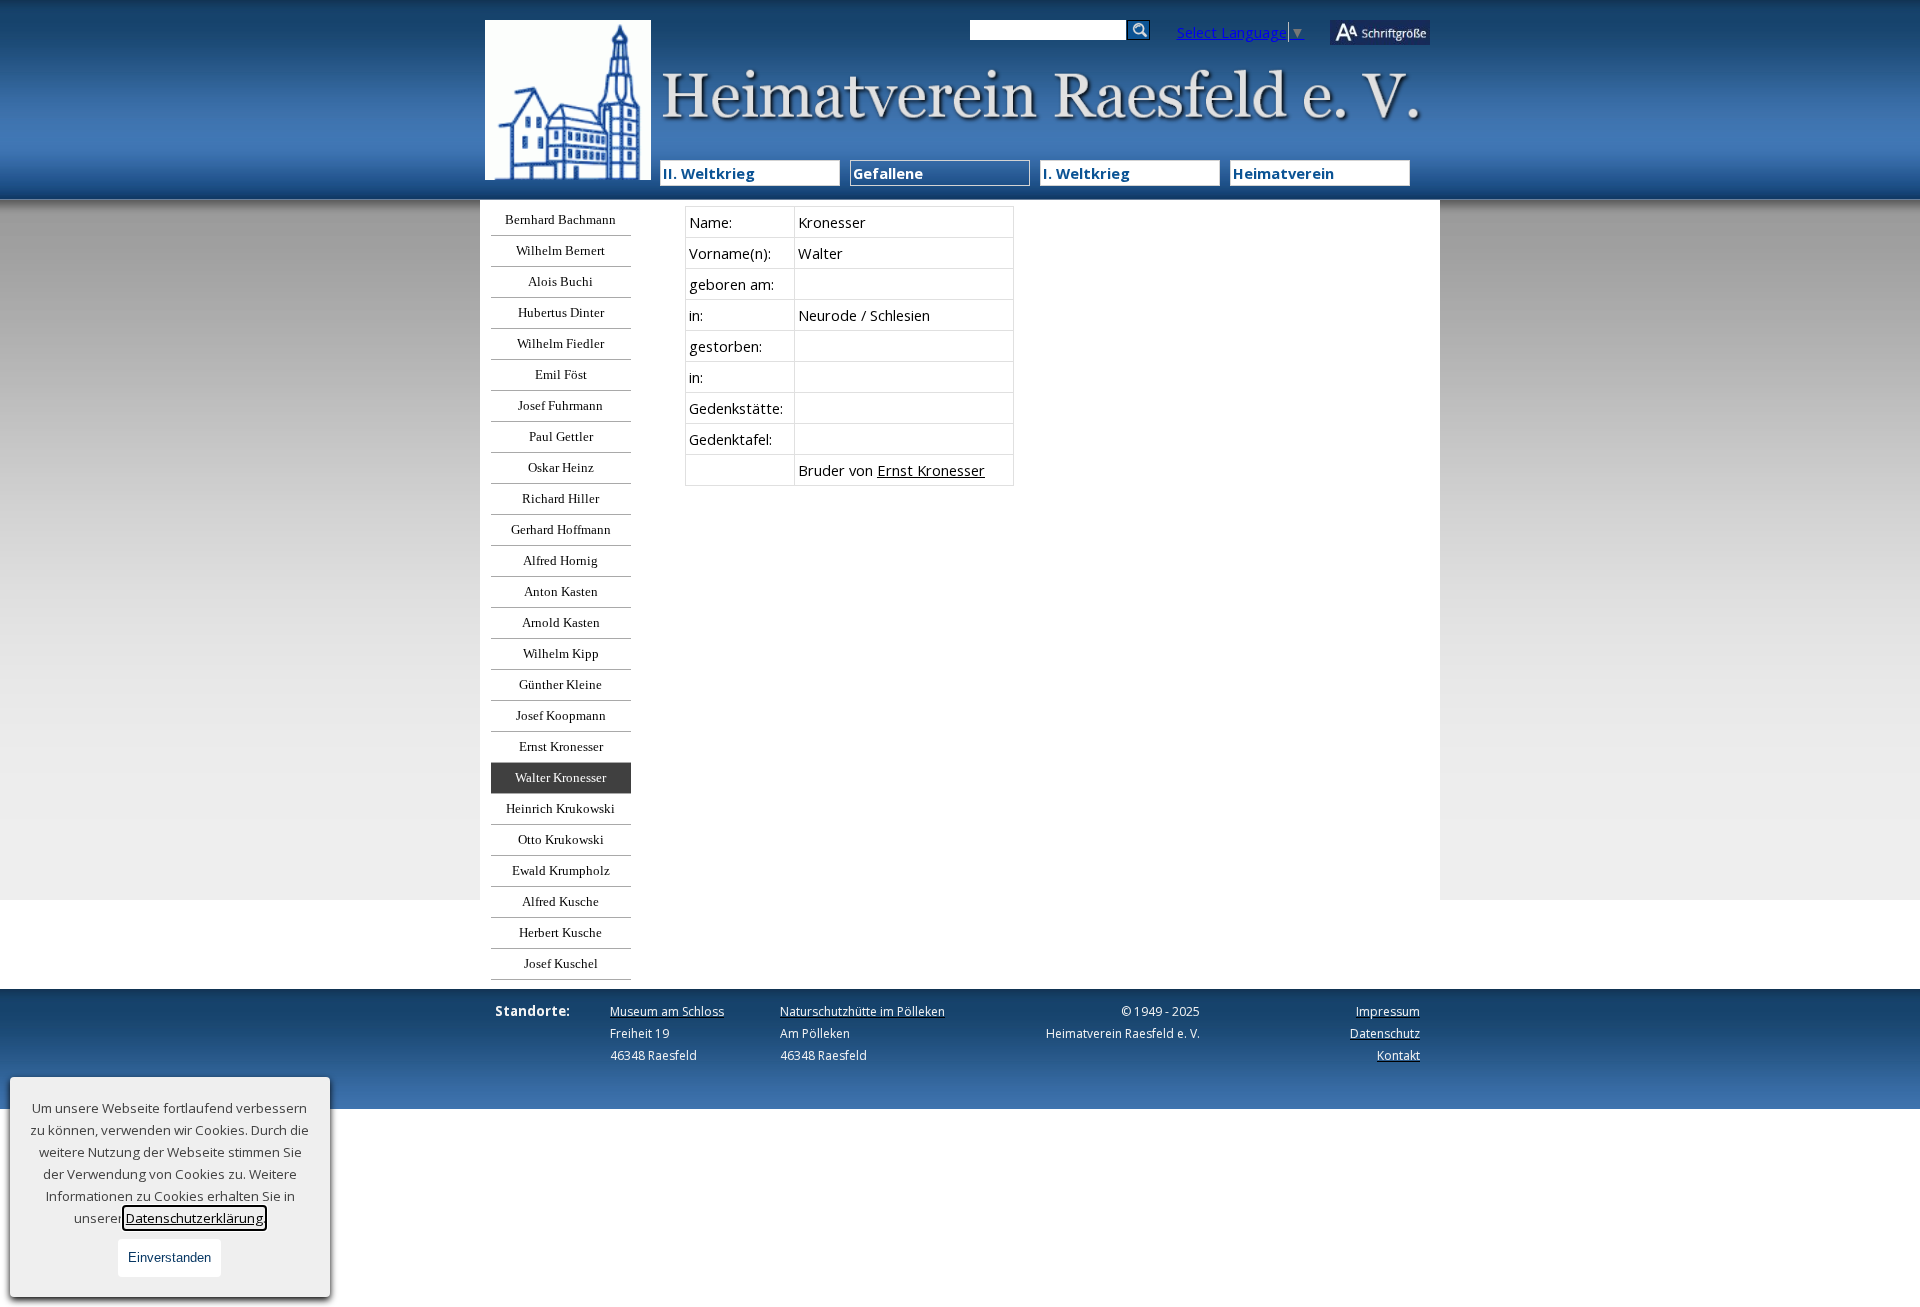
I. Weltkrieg (1086, 173)
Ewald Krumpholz (561, 870)
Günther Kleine (560, 684)
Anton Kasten (561, 591)
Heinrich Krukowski (560, 808)
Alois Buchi (560, 281)
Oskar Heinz (561, 467)
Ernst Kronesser (561, 746)
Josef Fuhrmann (560, 405)
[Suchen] (1138, 30)
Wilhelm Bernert (560, 250)
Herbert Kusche (560, 932)
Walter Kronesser (560, 777)
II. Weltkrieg (709, 173)
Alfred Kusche (560, 901)
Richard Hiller (560, 498)
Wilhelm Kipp (561, 653)
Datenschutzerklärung (194, 1218)
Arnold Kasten (561, 622)
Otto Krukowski (561, 839)
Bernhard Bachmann (560, 219)
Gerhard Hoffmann (561, 529)
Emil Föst (561, 374)
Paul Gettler (561, 436)
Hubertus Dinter (561, 312)
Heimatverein (1283, 173)
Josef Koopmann (561, 715)
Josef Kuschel (561, 963)
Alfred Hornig (560, 560)
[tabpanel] (849, 346)
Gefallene (888, 173)
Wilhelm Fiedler (560, 343)
